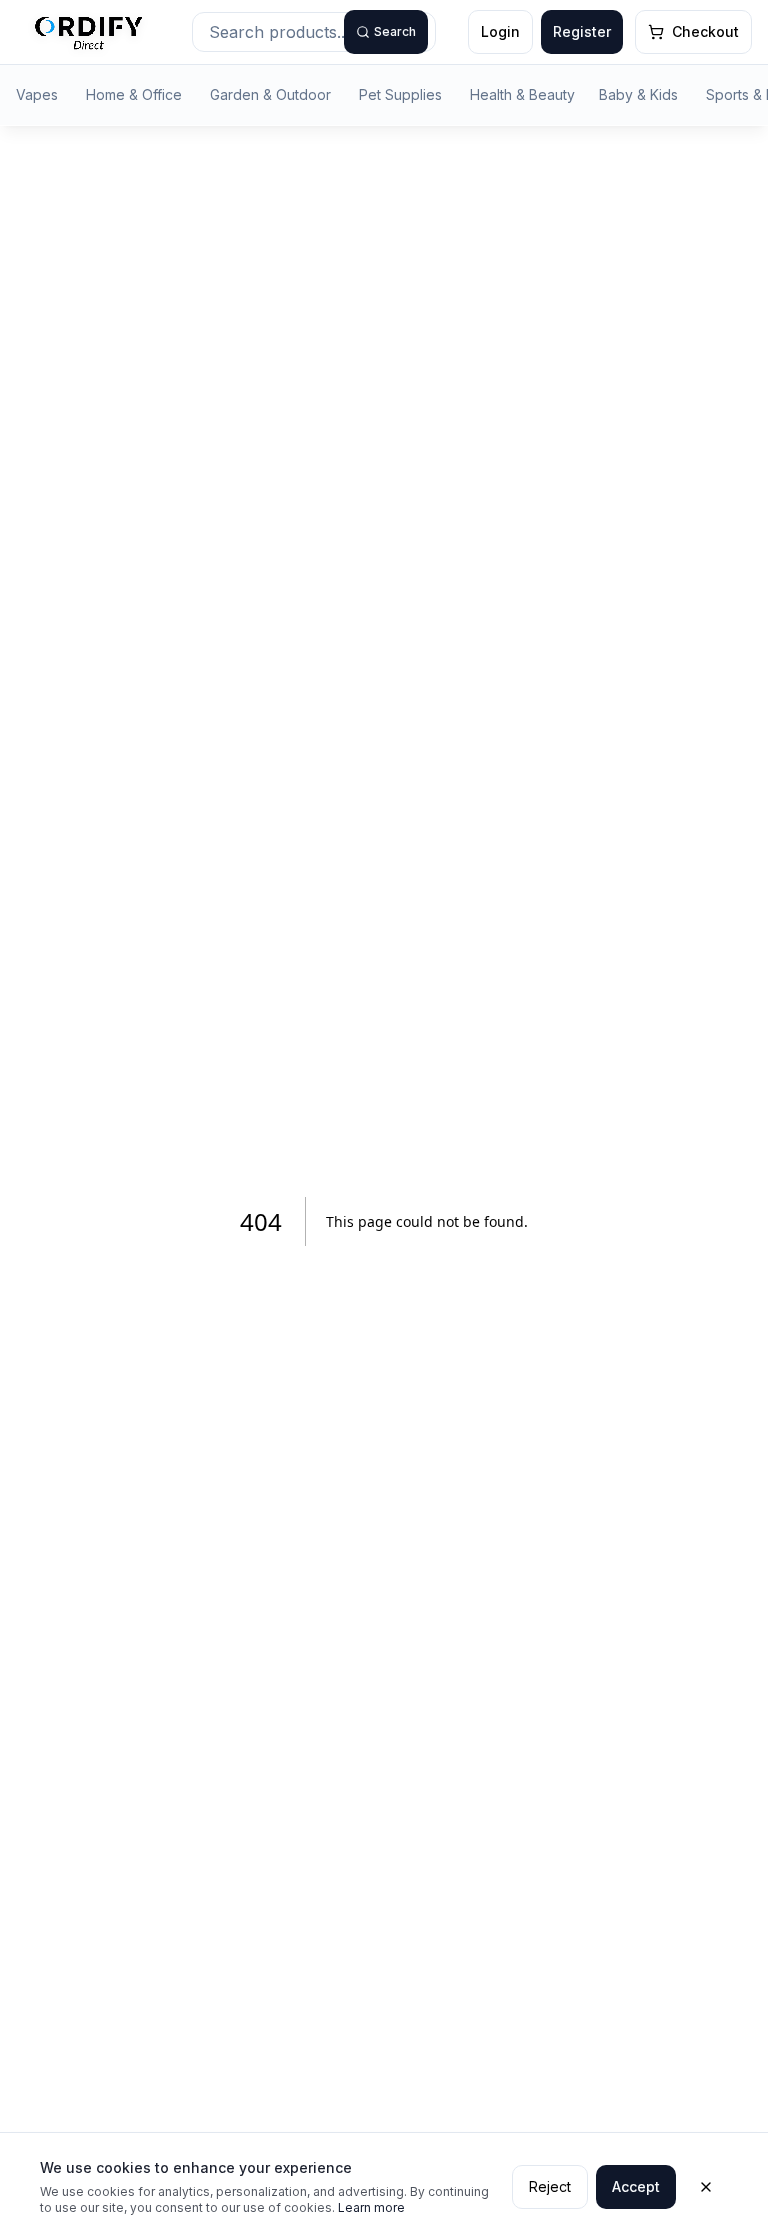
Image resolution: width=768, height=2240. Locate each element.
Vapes (37, 94)
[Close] (706, 2187)
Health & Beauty (522, 94)
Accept (636, 2186)
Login (500, 31)
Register (582, 31)
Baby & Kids (638, 94)
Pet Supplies (400, 94)
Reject (550, 2186)
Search (395, 31)
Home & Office (134, 94)
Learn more (371, 2207)
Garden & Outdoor (270, 94)
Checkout (705, 31)
